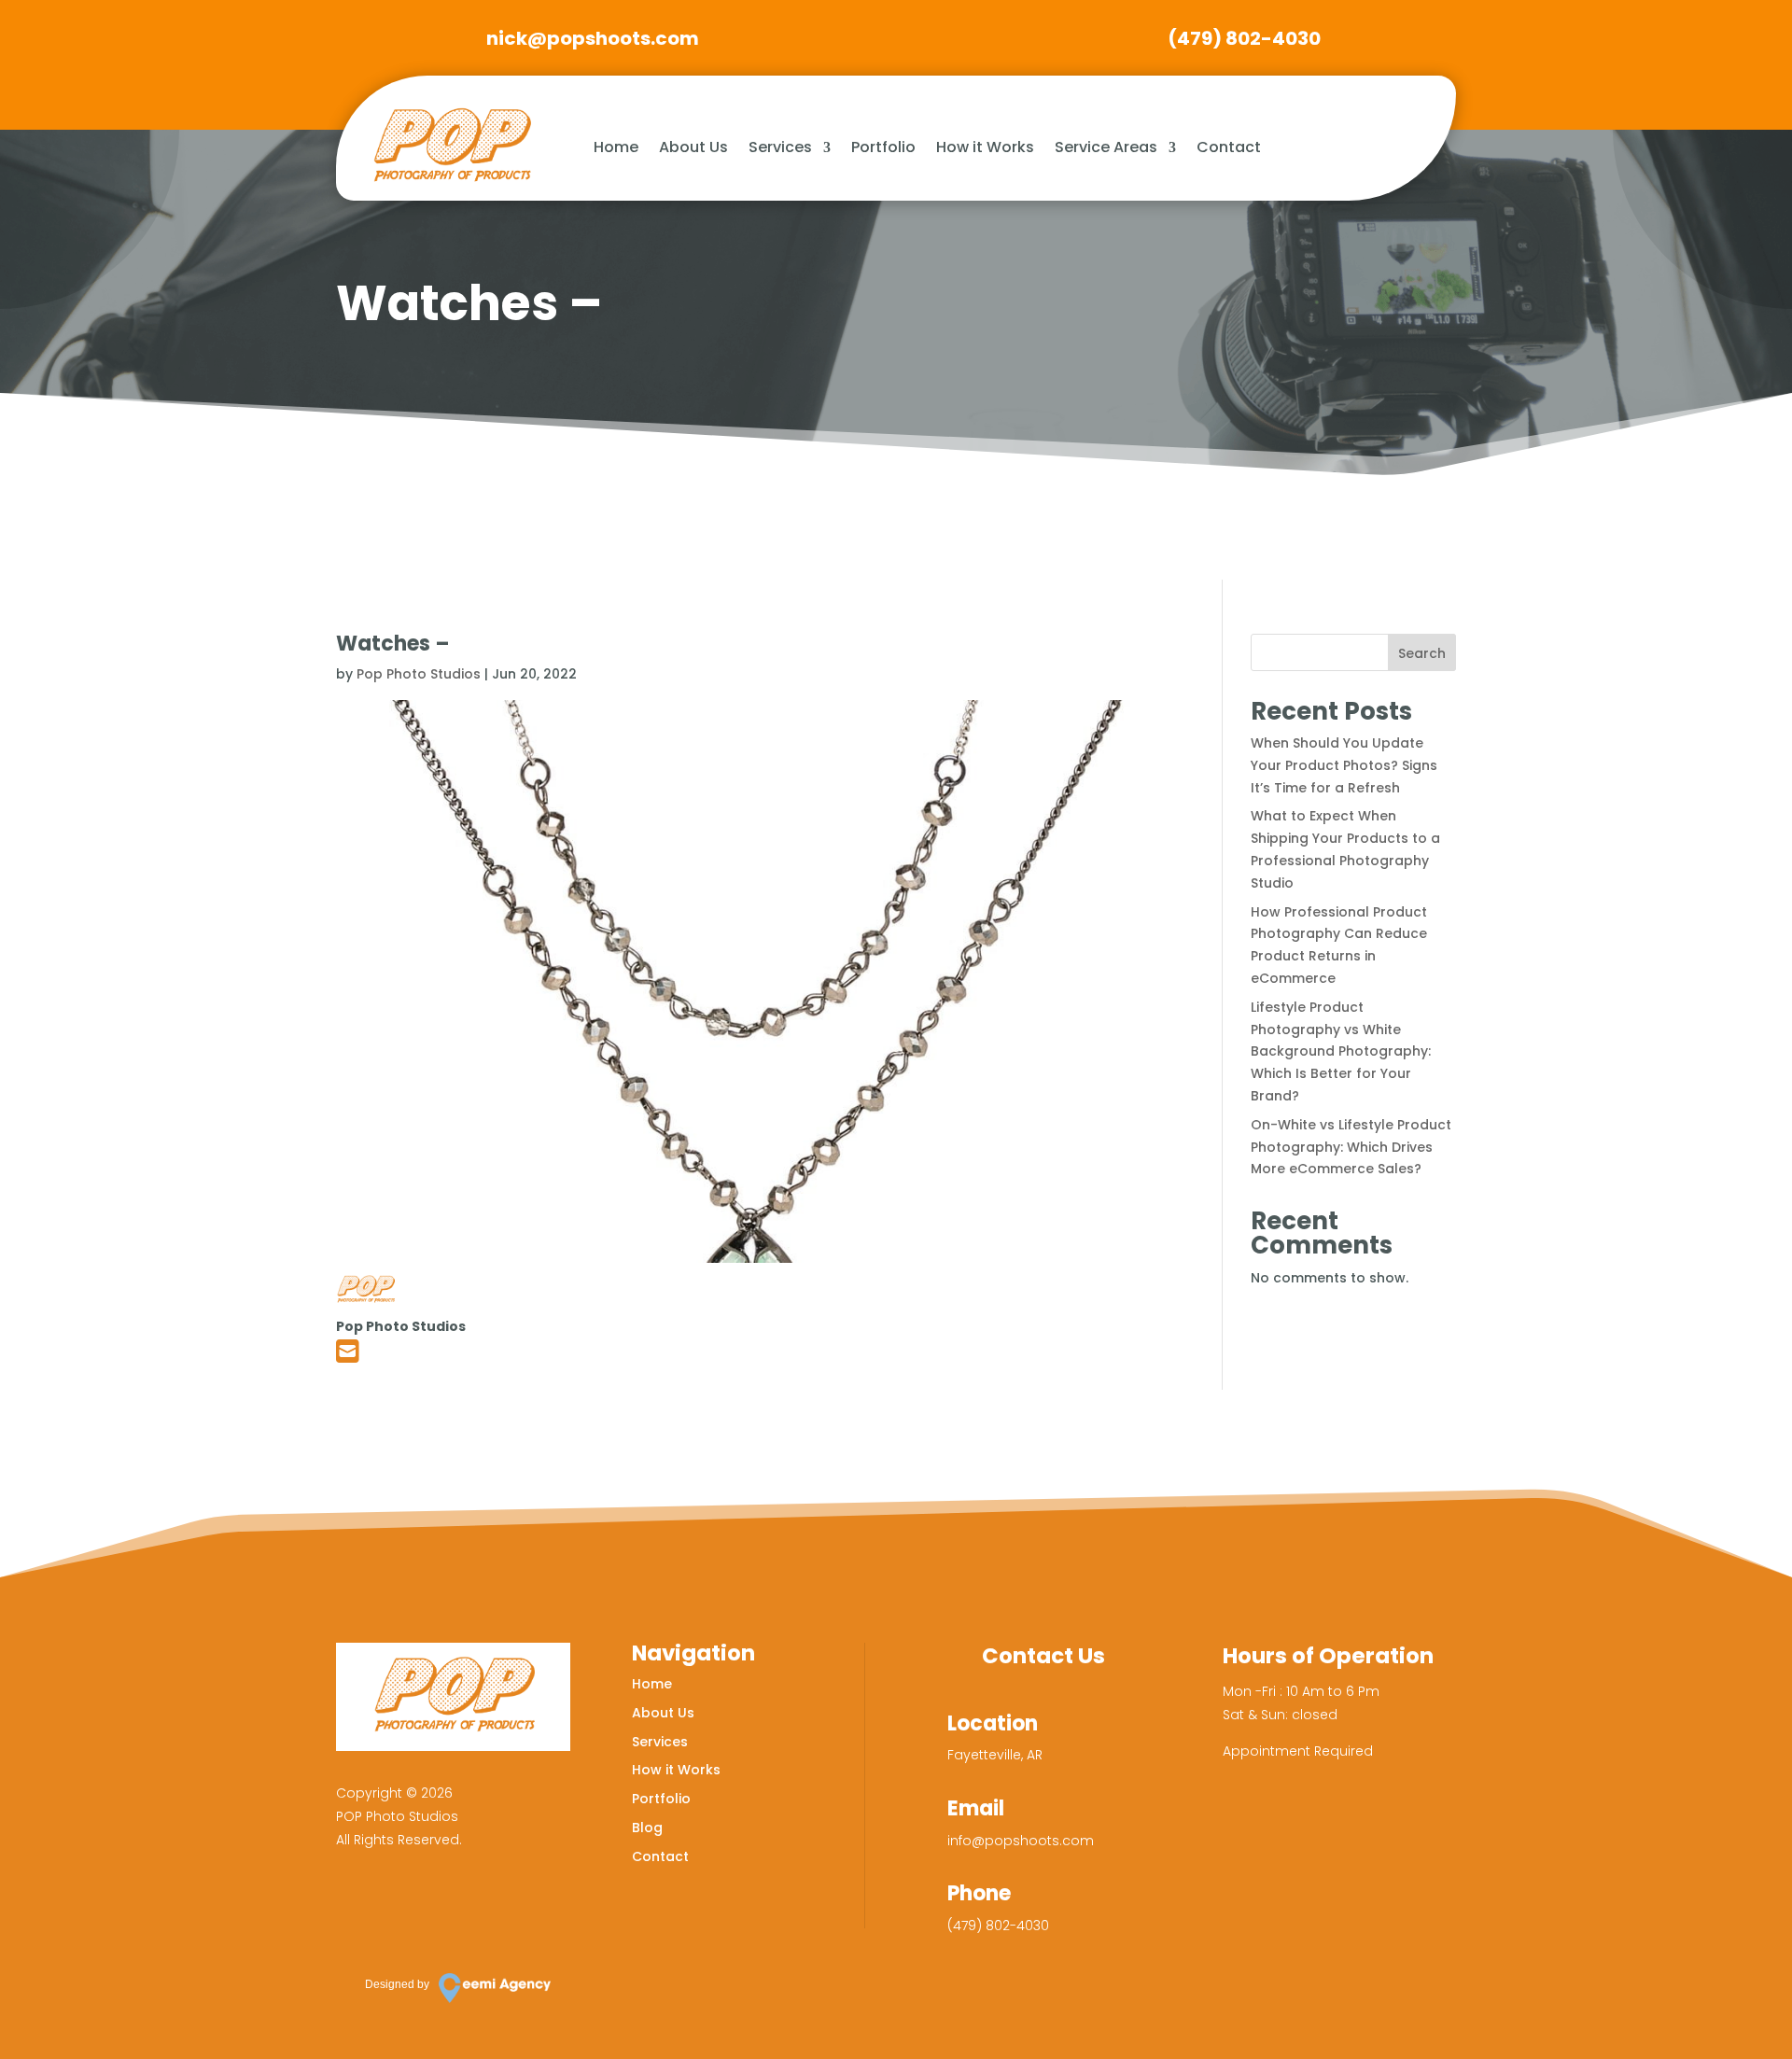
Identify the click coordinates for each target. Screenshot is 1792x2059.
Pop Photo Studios (419, 674)
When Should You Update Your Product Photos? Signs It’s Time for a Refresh (1344, 765)
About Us (693, 147)
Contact (1229, 147)
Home (616, 147)
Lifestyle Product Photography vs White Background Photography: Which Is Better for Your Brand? (1341, 1051)
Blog (647, 1828)
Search (1422, 653)
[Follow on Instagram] (413, 1907)
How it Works (985, 147)
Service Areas (1106, 147)
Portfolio (883, 147)
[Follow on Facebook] (359, 1907)
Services (780, 147)
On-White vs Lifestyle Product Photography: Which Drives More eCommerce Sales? (1351, 1147)
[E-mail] (348, 1356)
